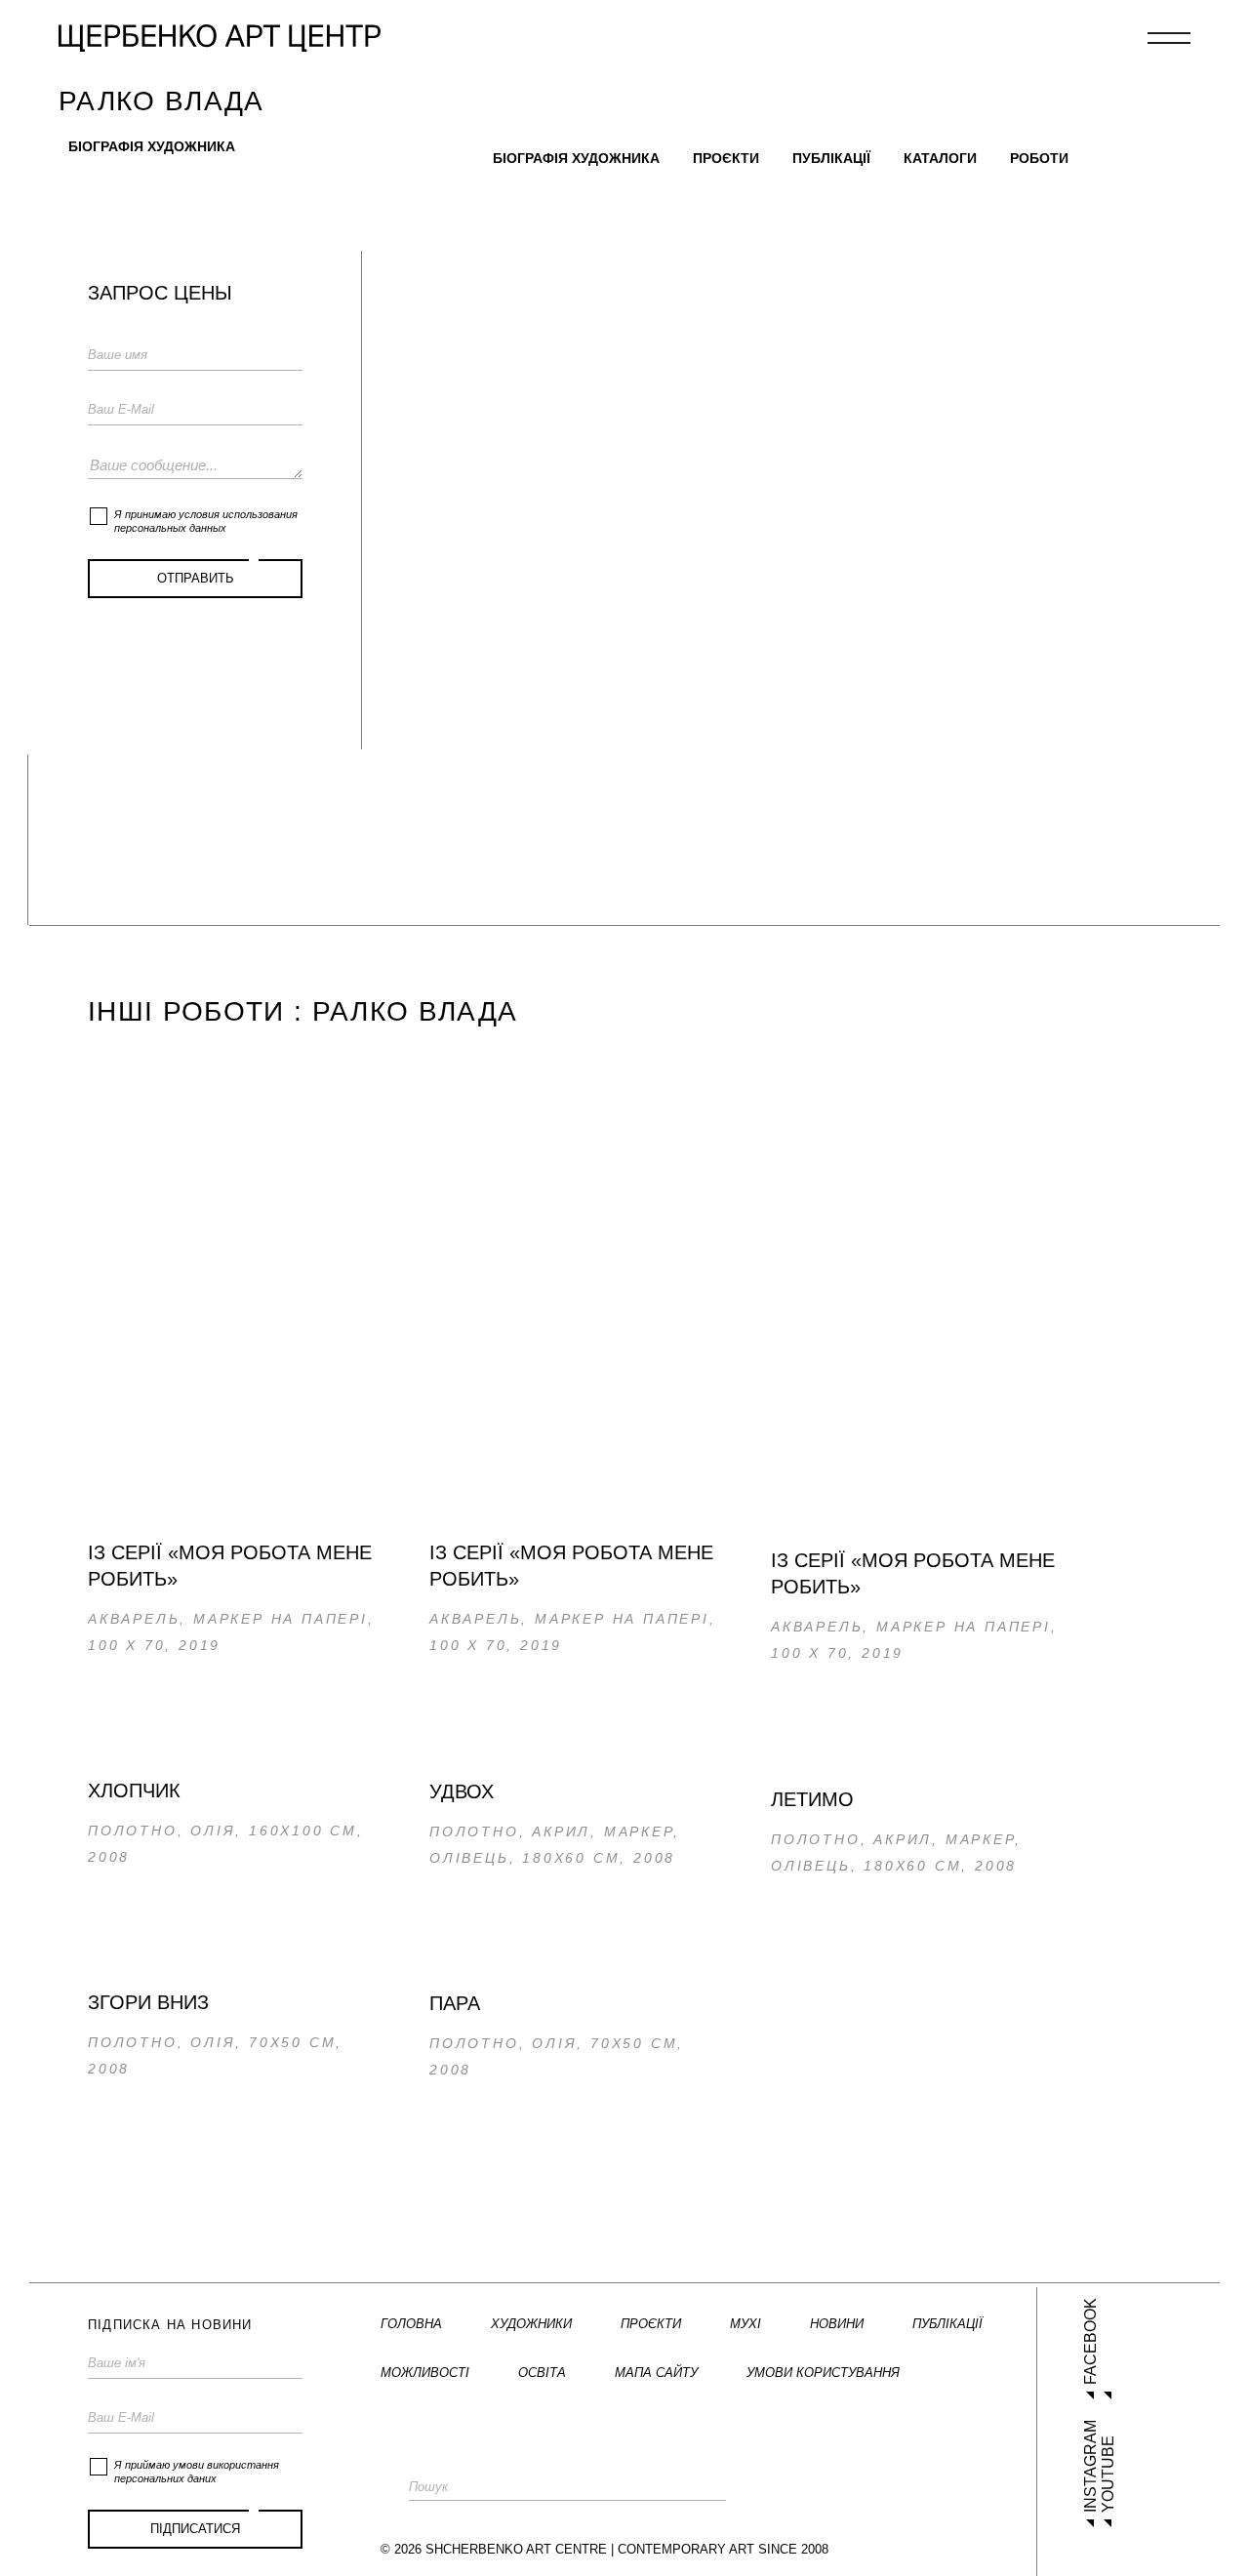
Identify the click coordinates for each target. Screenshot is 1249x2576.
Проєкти (726, 158)
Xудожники (531, 2324)
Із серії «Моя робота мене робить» (913, 1573)
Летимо (812, 1799)
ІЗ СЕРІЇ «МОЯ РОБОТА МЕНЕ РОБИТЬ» (230, 1566)
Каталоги (940, 158)
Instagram (1090, 2466)
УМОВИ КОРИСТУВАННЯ (823, 2373)
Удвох (462, 1791)
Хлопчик (134, 1791)
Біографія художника (152, 146)
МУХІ (745, 2324)
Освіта (542, 2373)
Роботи (1039, 158)
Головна (411, 2324)
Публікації (831, 158)
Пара (455, 2003)
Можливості (425, 2373)
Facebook (1090, 2341)
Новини (837, 2324)
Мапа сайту (656, 2373)
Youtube (1108, 2474)
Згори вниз (148, 2002)
